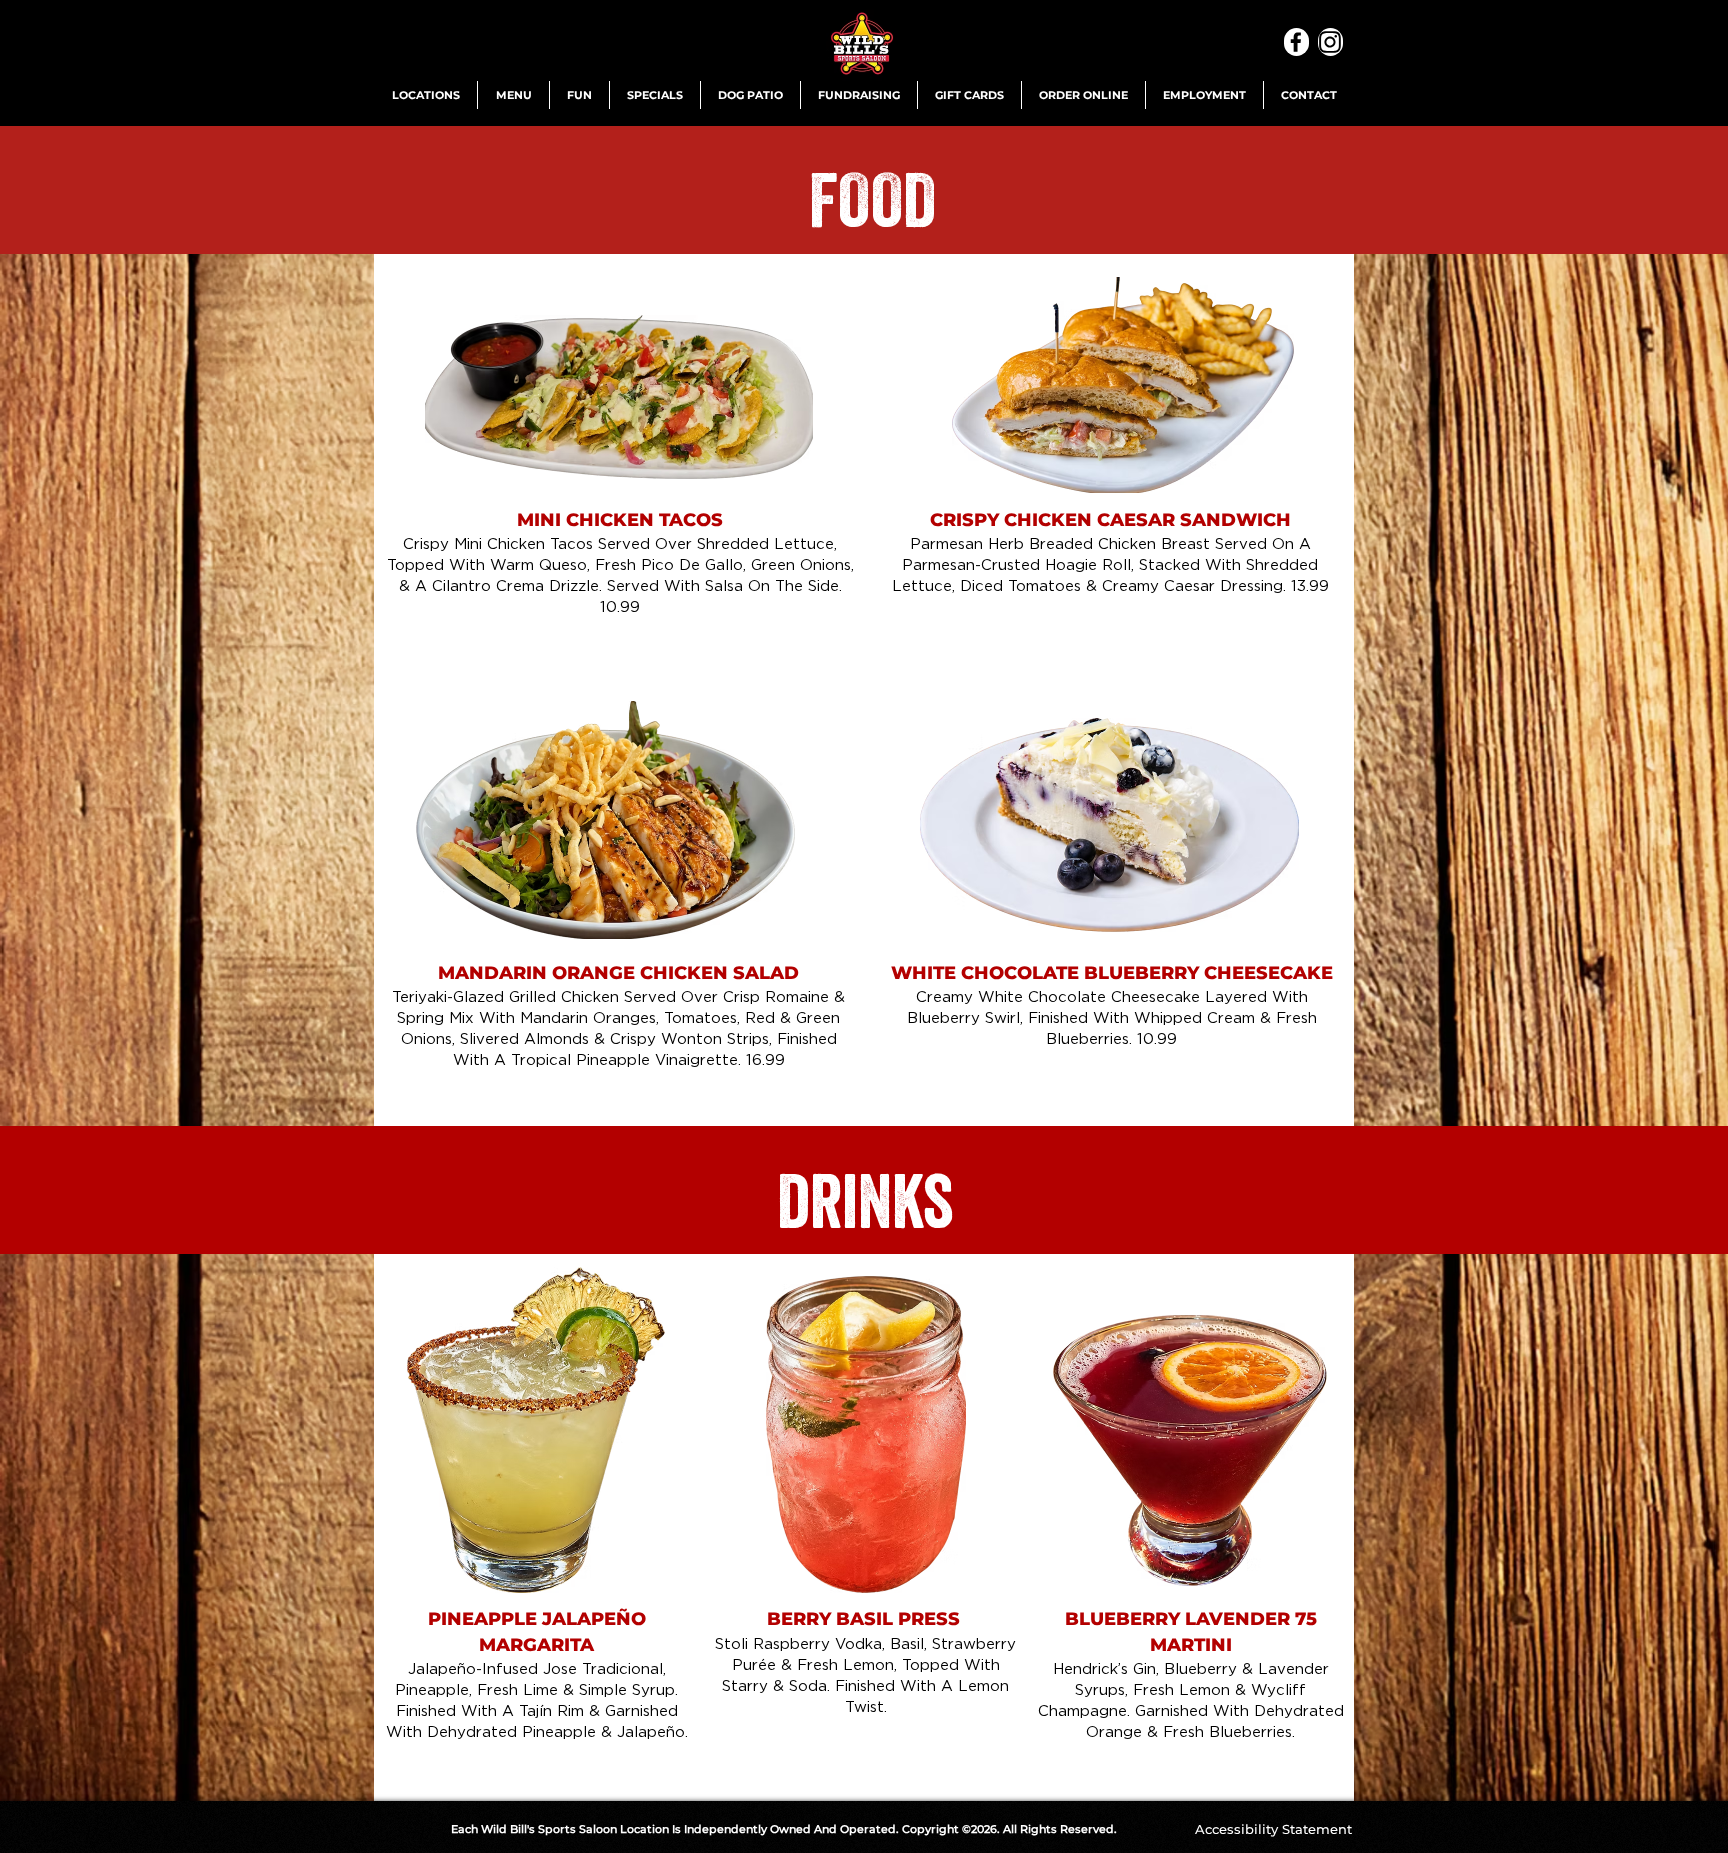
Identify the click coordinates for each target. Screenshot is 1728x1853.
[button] (425, 95)
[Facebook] (1296, 42)
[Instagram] (1330, 42)
